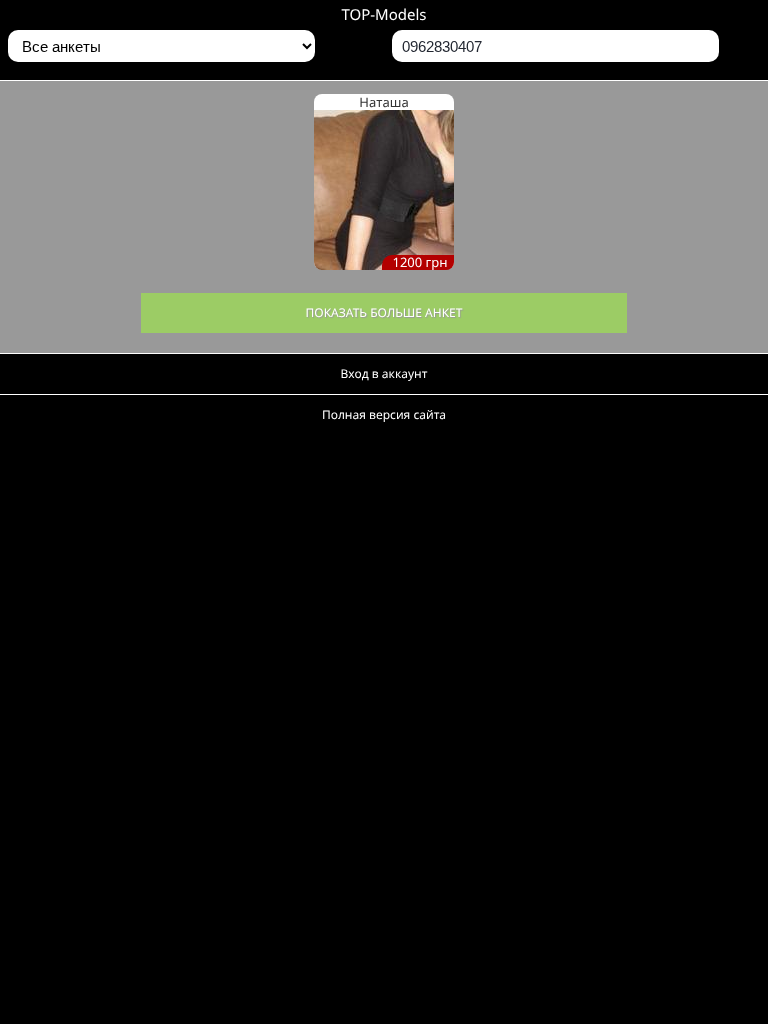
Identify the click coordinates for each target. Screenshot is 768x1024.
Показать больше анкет (384, 312)
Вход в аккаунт (384, 373)
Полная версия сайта (384, 414)
